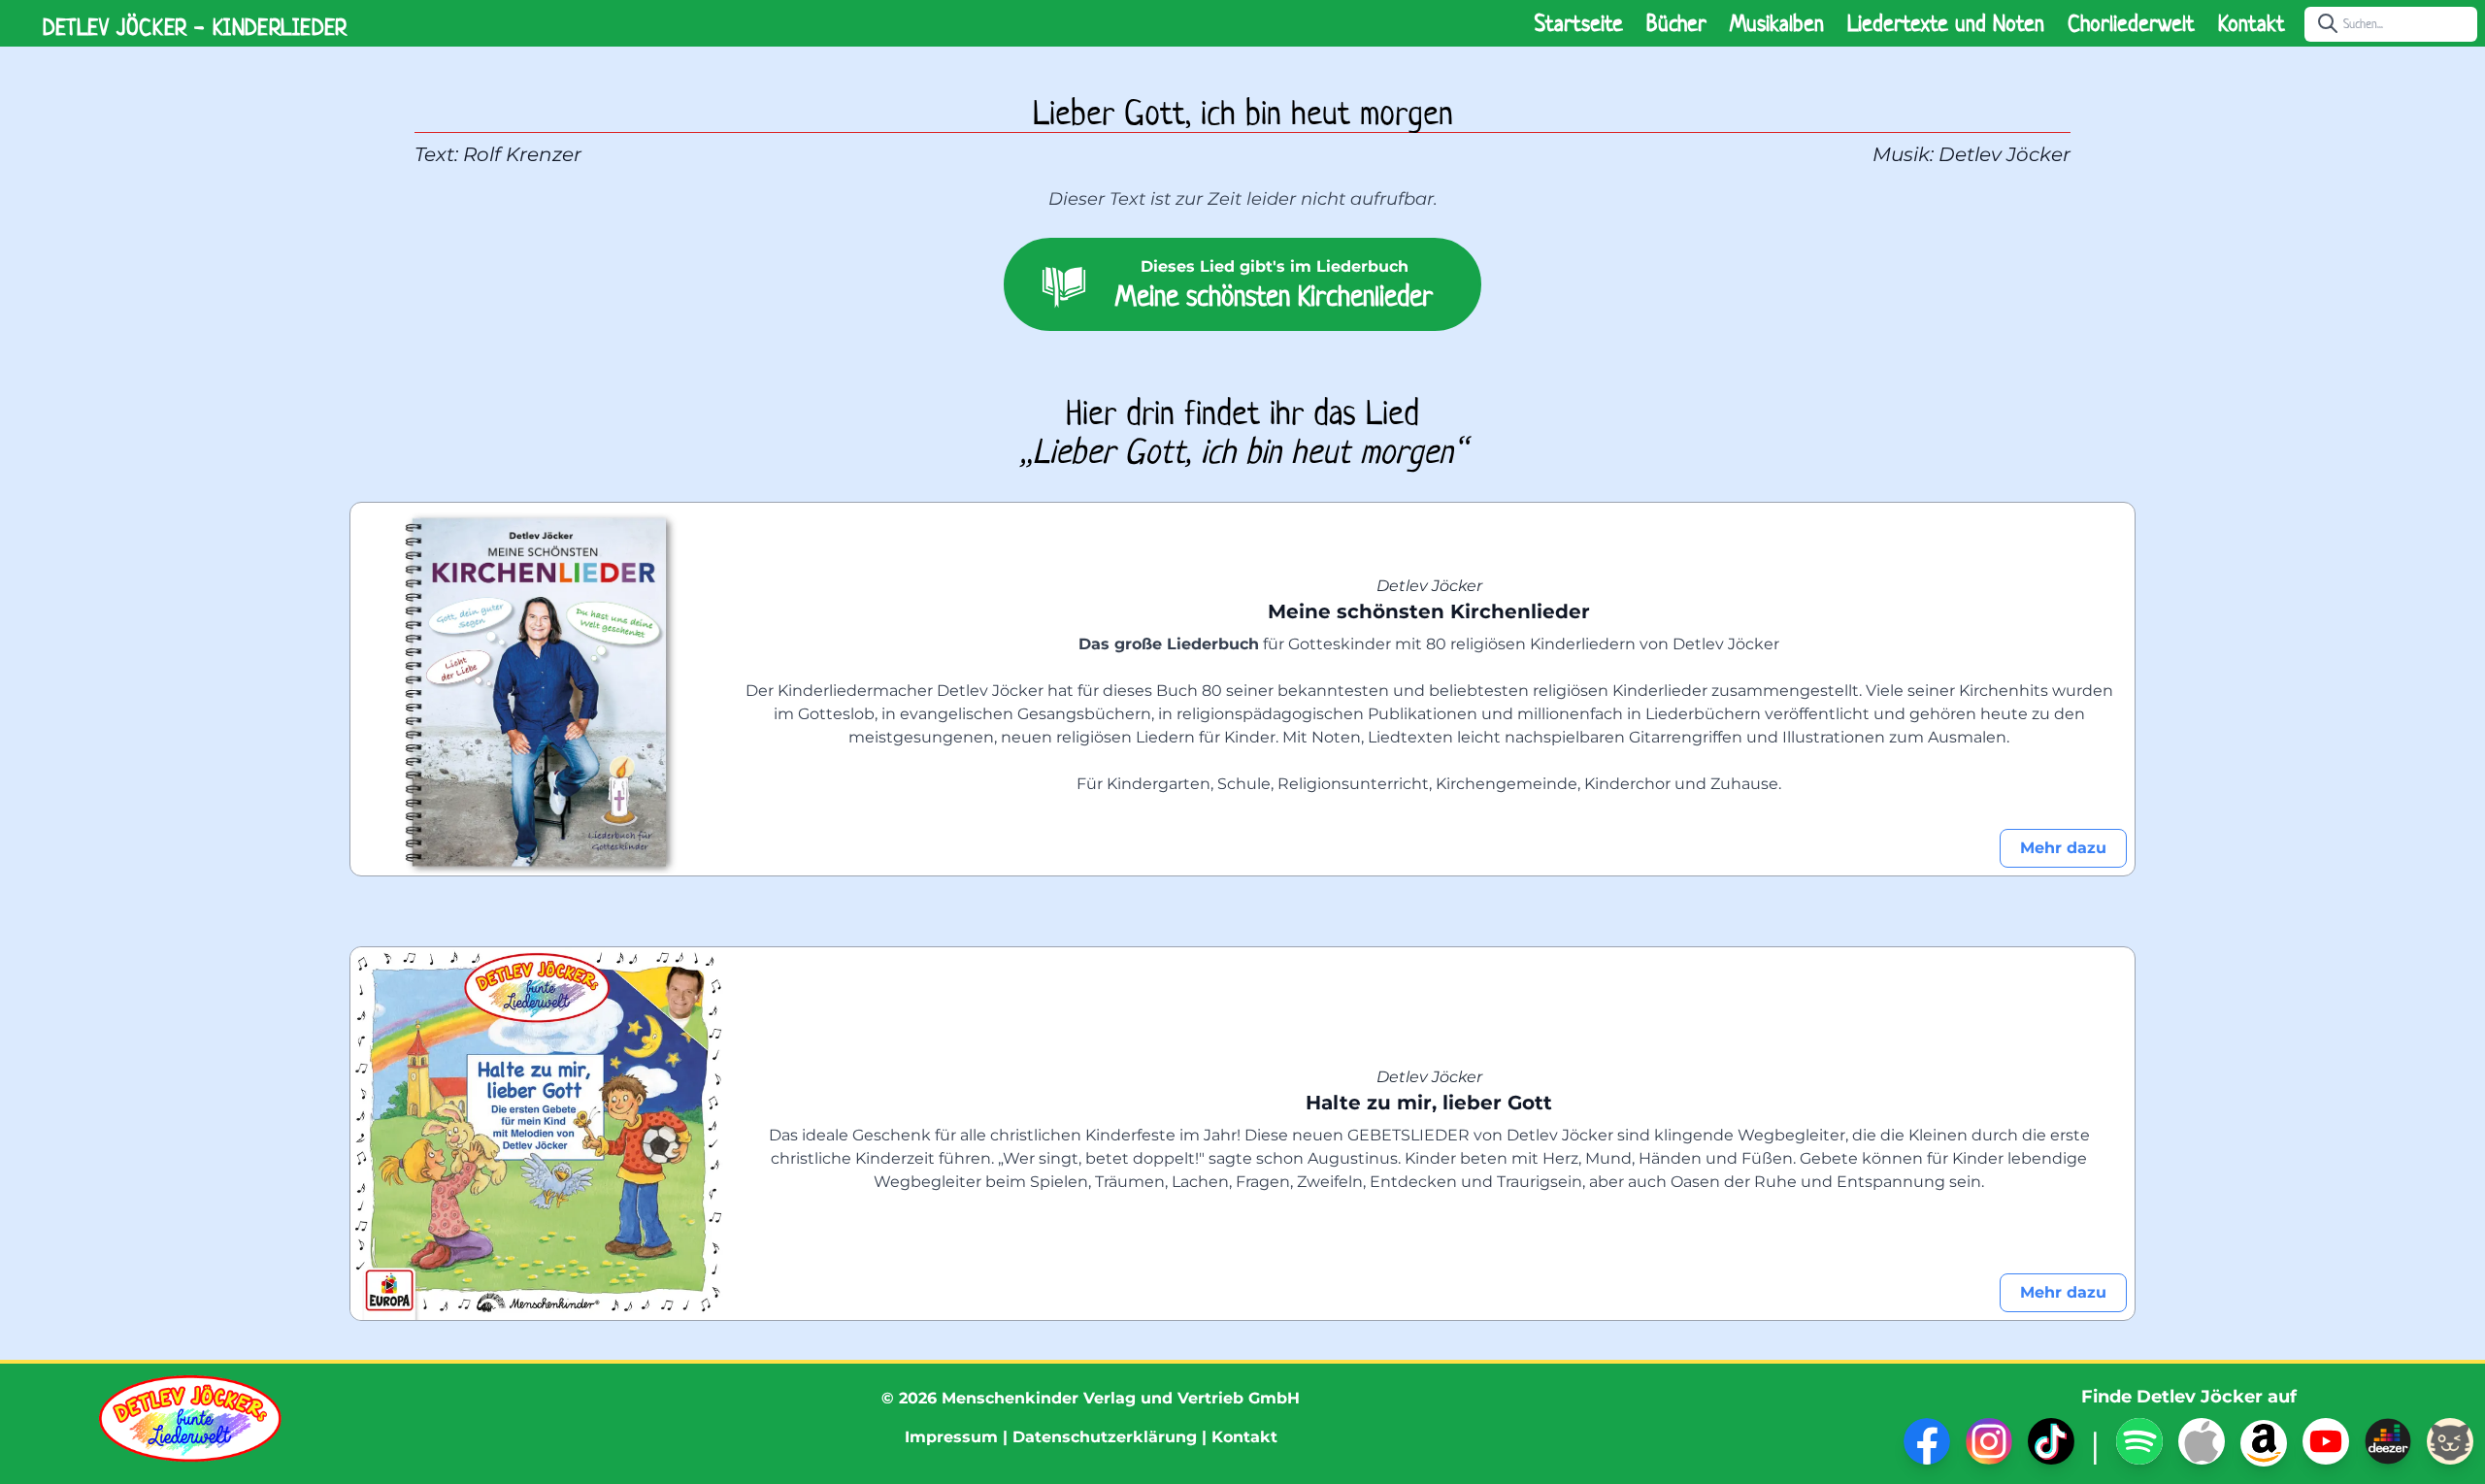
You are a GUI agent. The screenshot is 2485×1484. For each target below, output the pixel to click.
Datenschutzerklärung (1105, 1437)
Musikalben (1777, 23)
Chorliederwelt (2131, 23)
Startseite (1579, 23)
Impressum (951, 1437)
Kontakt (2252, 23)
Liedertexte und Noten (1946, 23)
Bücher (1676, 23)
